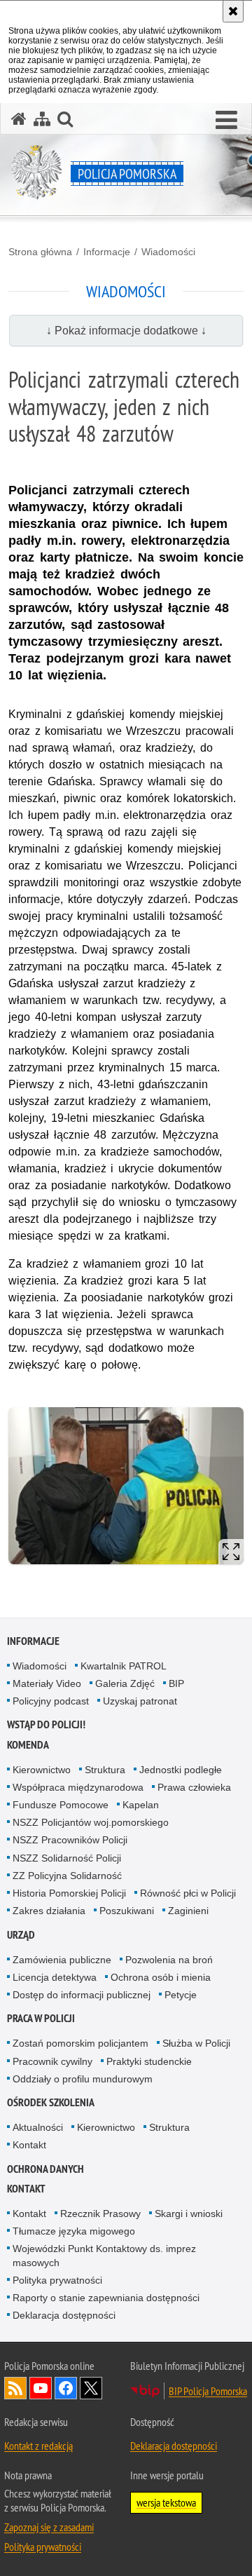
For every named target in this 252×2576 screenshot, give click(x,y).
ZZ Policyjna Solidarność (67, 1876)
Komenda (28, 1745)
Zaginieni (188, 1911)
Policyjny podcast (51, 1701)
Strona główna (40, 252)
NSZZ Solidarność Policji (67, 1858)
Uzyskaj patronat (140, 1701)
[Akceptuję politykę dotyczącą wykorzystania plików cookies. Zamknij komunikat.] (233, 11)
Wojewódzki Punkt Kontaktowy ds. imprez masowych (104, 2255)
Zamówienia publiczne (62, 1960)
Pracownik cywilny (52, 2061)
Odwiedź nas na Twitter (91, 2388)
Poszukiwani (127, 1911)
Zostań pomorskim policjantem (80, 2043)
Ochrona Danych (45, 2169)
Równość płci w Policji (188, 1893)
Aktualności (38, 2127)
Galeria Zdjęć (125, 1683)
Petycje (181, 1995)
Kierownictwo (42, 1770)
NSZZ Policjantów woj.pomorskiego (91, 1822)
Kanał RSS (15, 2388)
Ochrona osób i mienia (161, 1977)
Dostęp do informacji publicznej (82, 1995)
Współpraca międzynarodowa (78, 1787)
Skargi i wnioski (189, 2214)
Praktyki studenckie (149, 2061)
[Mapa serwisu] (42, 119)
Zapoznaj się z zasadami (49, 2527)
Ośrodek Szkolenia (51, 2102)
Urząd (21, 1935)
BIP (176, 1683)
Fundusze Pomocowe (61, 1805)
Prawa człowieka (194, 1787)
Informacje (107, 252)
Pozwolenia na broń (169, 1960)
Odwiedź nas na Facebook (66, 2388)
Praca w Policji (41, 2018)
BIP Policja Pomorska (208, 2391)
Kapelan (141, 1805)
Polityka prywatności (57, 2280)
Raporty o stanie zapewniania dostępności (106, 2298)
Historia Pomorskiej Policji (69, 1893)
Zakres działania (49, 1911)
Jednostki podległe (181, 1770)
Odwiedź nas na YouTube (41, 2388)
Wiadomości (168, 252)
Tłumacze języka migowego (74, 2231)
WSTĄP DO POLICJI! (46, 1724)
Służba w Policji (196, 2043)
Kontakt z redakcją (38, 2446)
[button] (226, 121)
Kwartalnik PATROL (124, 1666)
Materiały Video (47, 1683)
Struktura (105, 1770)
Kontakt (29, 2145)
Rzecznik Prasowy (100, 2214)
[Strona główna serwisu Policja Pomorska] (19, 119)
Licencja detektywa (55, 1977)
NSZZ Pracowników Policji (70, 1840)
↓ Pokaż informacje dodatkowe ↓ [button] (126, 331)
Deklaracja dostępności (64, 2315)
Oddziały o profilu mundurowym (83, 2079)
